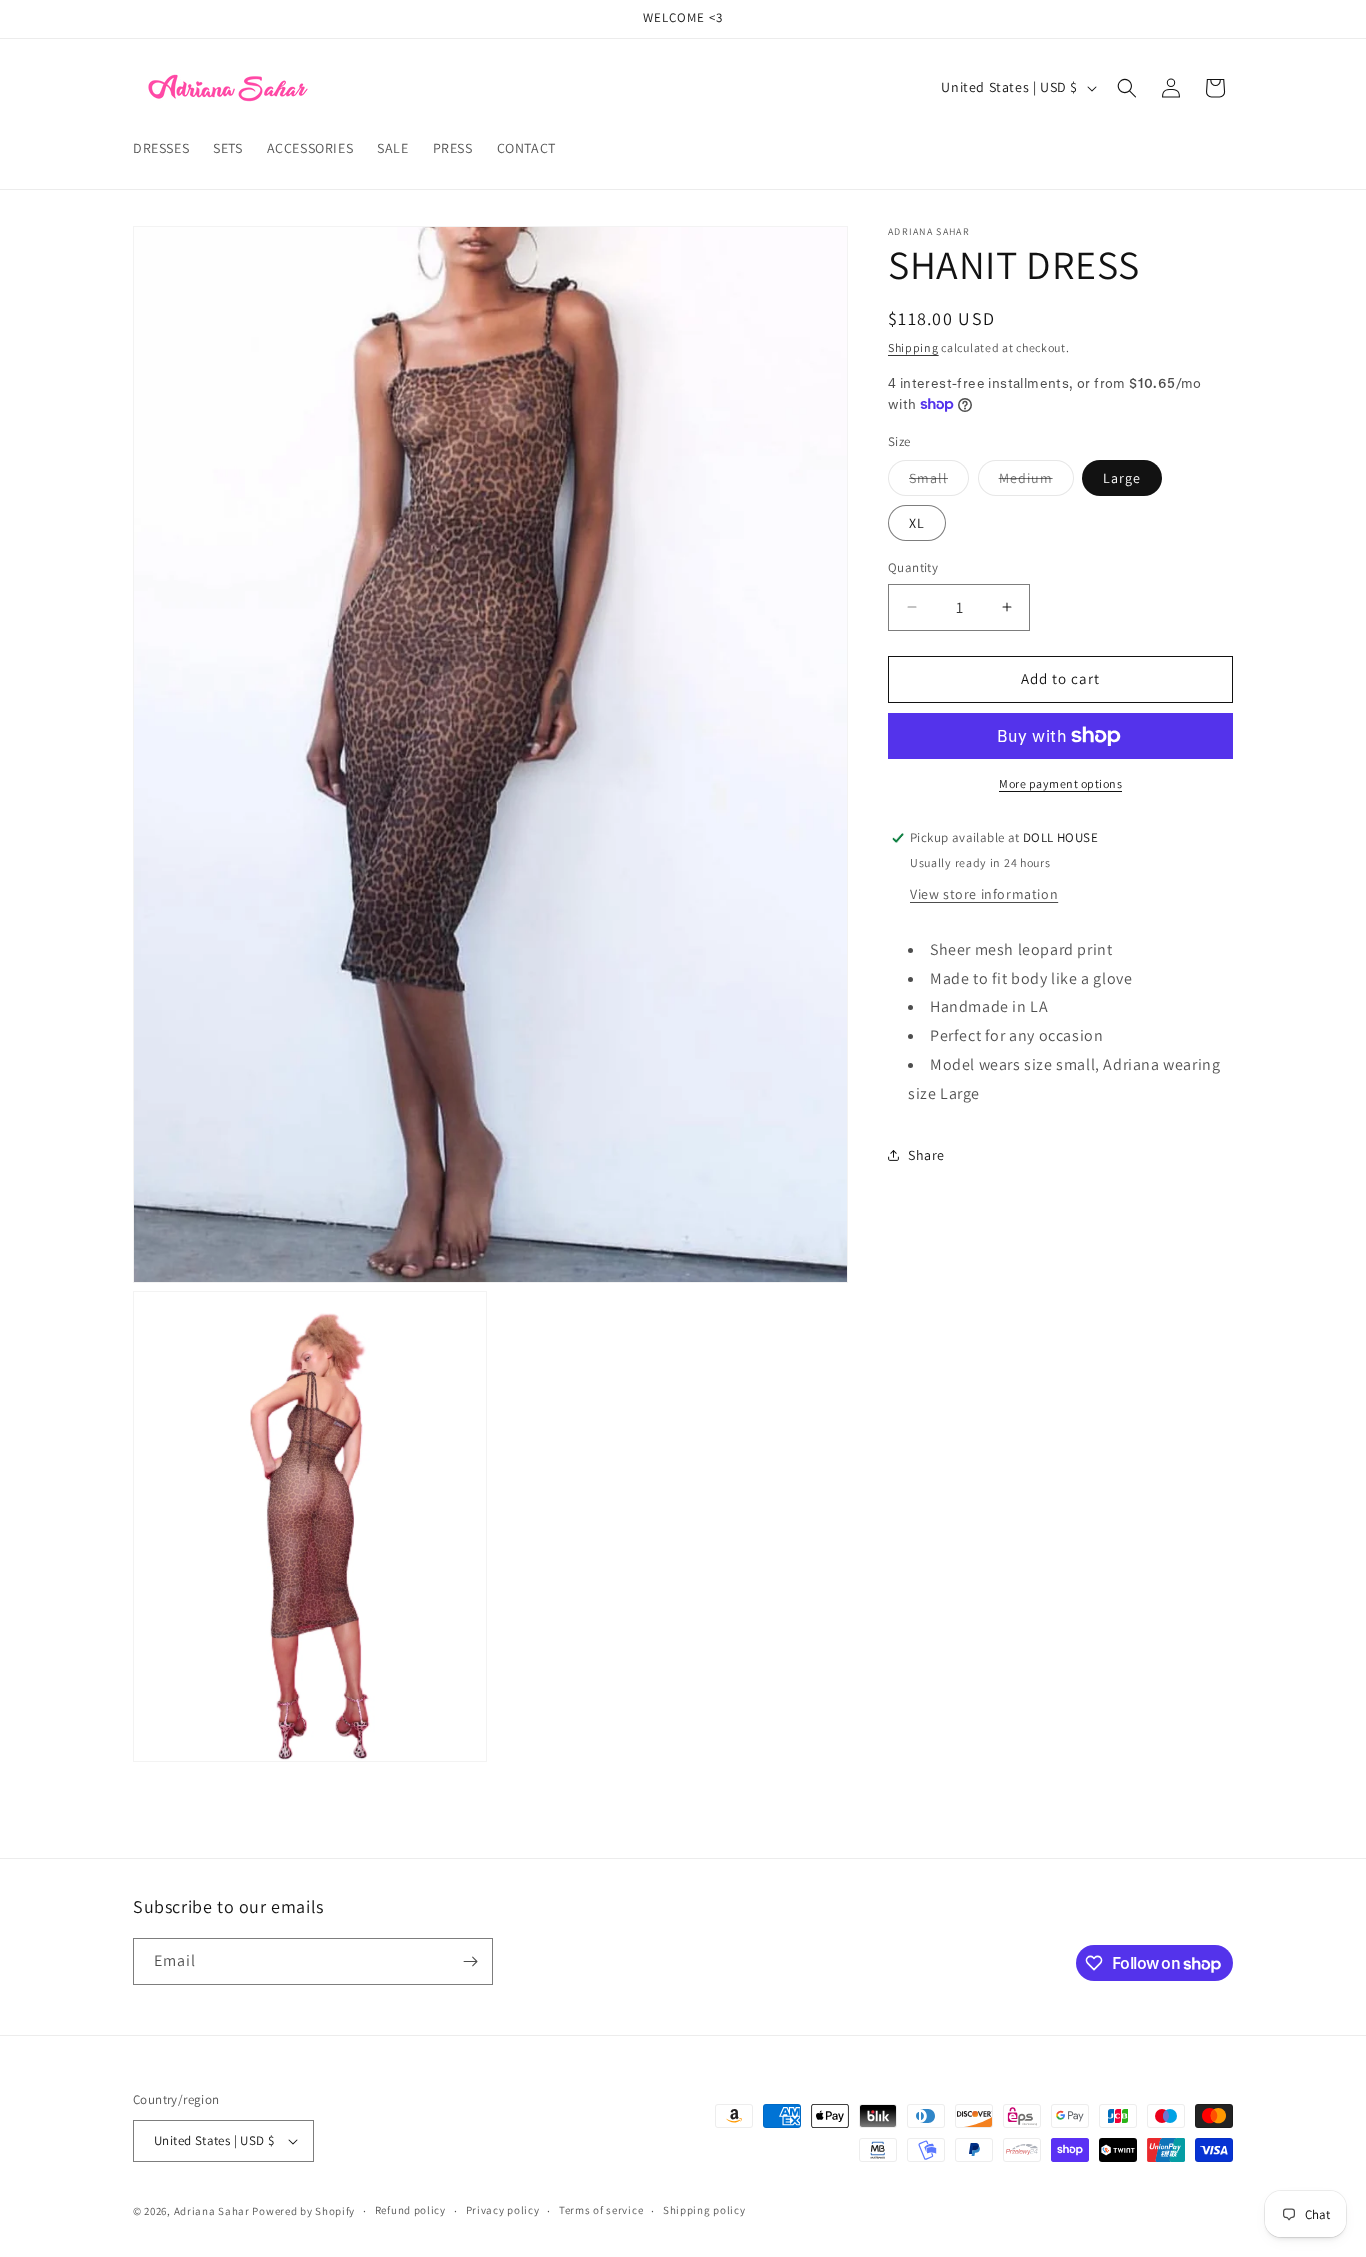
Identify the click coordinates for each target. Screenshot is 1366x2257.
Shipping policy (704, 2211)
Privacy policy (503, 2211)
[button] (1127, 88)
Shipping (913, 347)
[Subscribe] (470, 1961)
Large (1122, 478)
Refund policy (410, 2211)
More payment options (1060, 783)
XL (917, 523)
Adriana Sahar (212, 2211)
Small (939, 482)
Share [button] (926, 1155)
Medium (1036, 482)
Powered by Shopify (303, 2211)
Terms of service (601, 2211)
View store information (984, 894)
